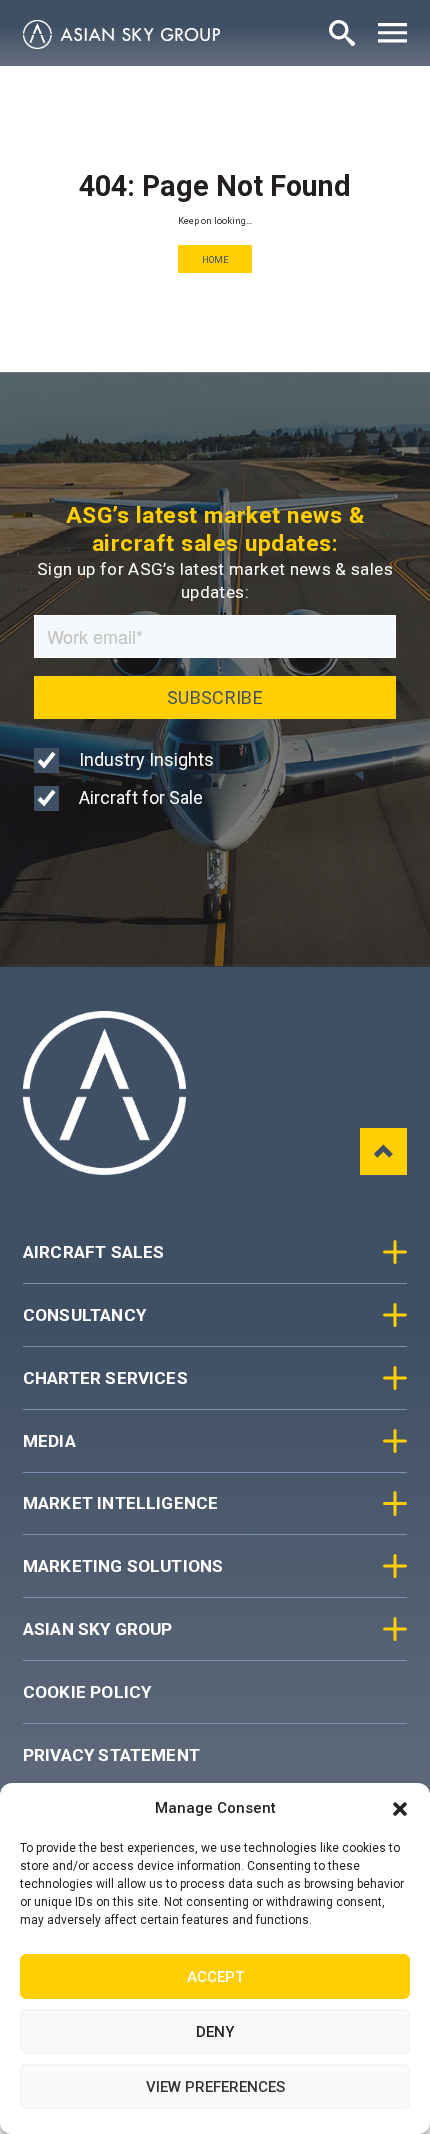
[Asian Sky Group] (121, 34)
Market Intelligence (121, 1503)
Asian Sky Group (98, 1629)
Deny (215, 2032)
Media (49, 1441)
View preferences (215, 2087)
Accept (215, 1977)
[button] (400, 1809)
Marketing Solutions (123, 1566)
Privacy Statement (111, 1755)
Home (215, 259)
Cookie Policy (87, 1692)
